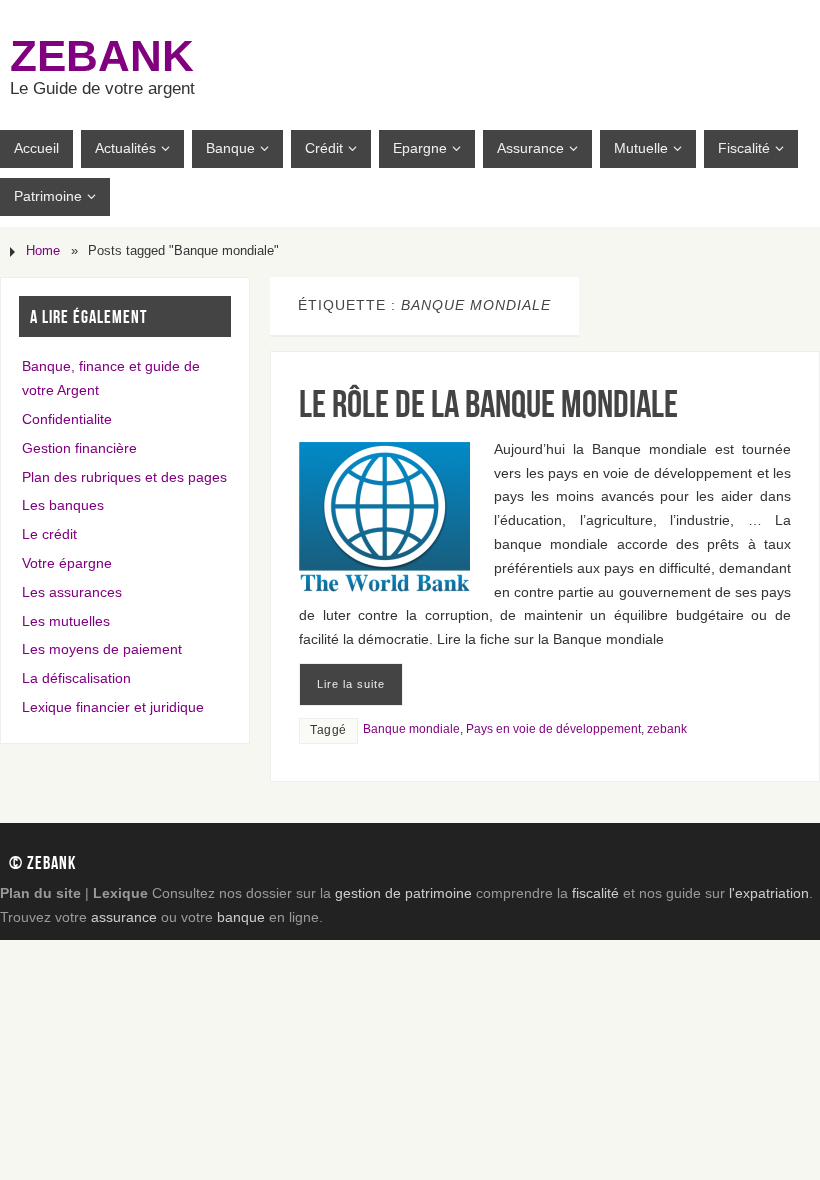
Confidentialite (67, 419)
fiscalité (595, 893)
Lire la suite (351, 684)
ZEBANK (102, 56)
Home (43, 251)
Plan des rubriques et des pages (124, 477)
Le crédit (49, 534)
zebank (667, 729)
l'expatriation (769, 893)
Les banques (63, 505)
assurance (124, 917)
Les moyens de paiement (102, 649)
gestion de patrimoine (403, 893)
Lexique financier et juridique (113, 707)
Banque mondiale (411, 729)
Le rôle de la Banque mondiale (488, 404)
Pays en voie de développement (553, 729)
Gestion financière (79, 448)
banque (241, 917)
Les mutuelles (66, 621)
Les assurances (72, 592)
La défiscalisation (76, 678)
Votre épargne (67, 563)
